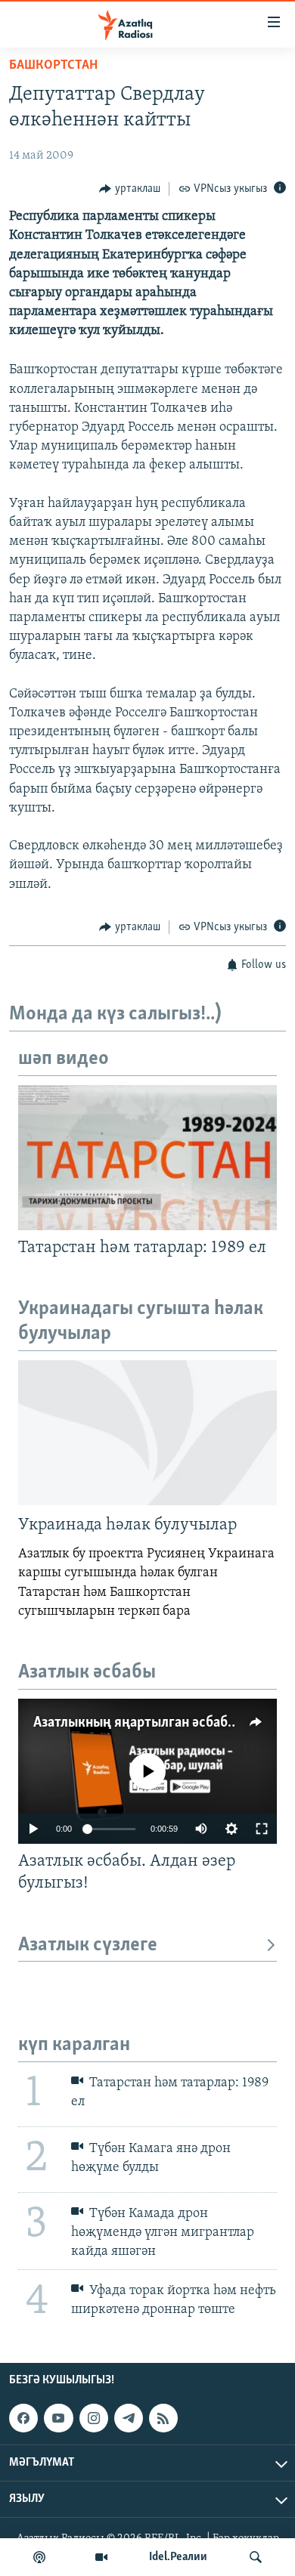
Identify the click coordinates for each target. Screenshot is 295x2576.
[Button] (130, 189)
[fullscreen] (262, 1829)
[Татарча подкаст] (39, 2557)
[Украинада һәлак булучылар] (147, 1433)
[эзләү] (256, 2557)
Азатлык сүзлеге (88, 1945)
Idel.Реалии (178, 2557)
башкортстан (53, 66)
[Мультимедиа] (101, 2557)
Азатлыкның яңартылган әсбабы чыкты (158, 1723)
